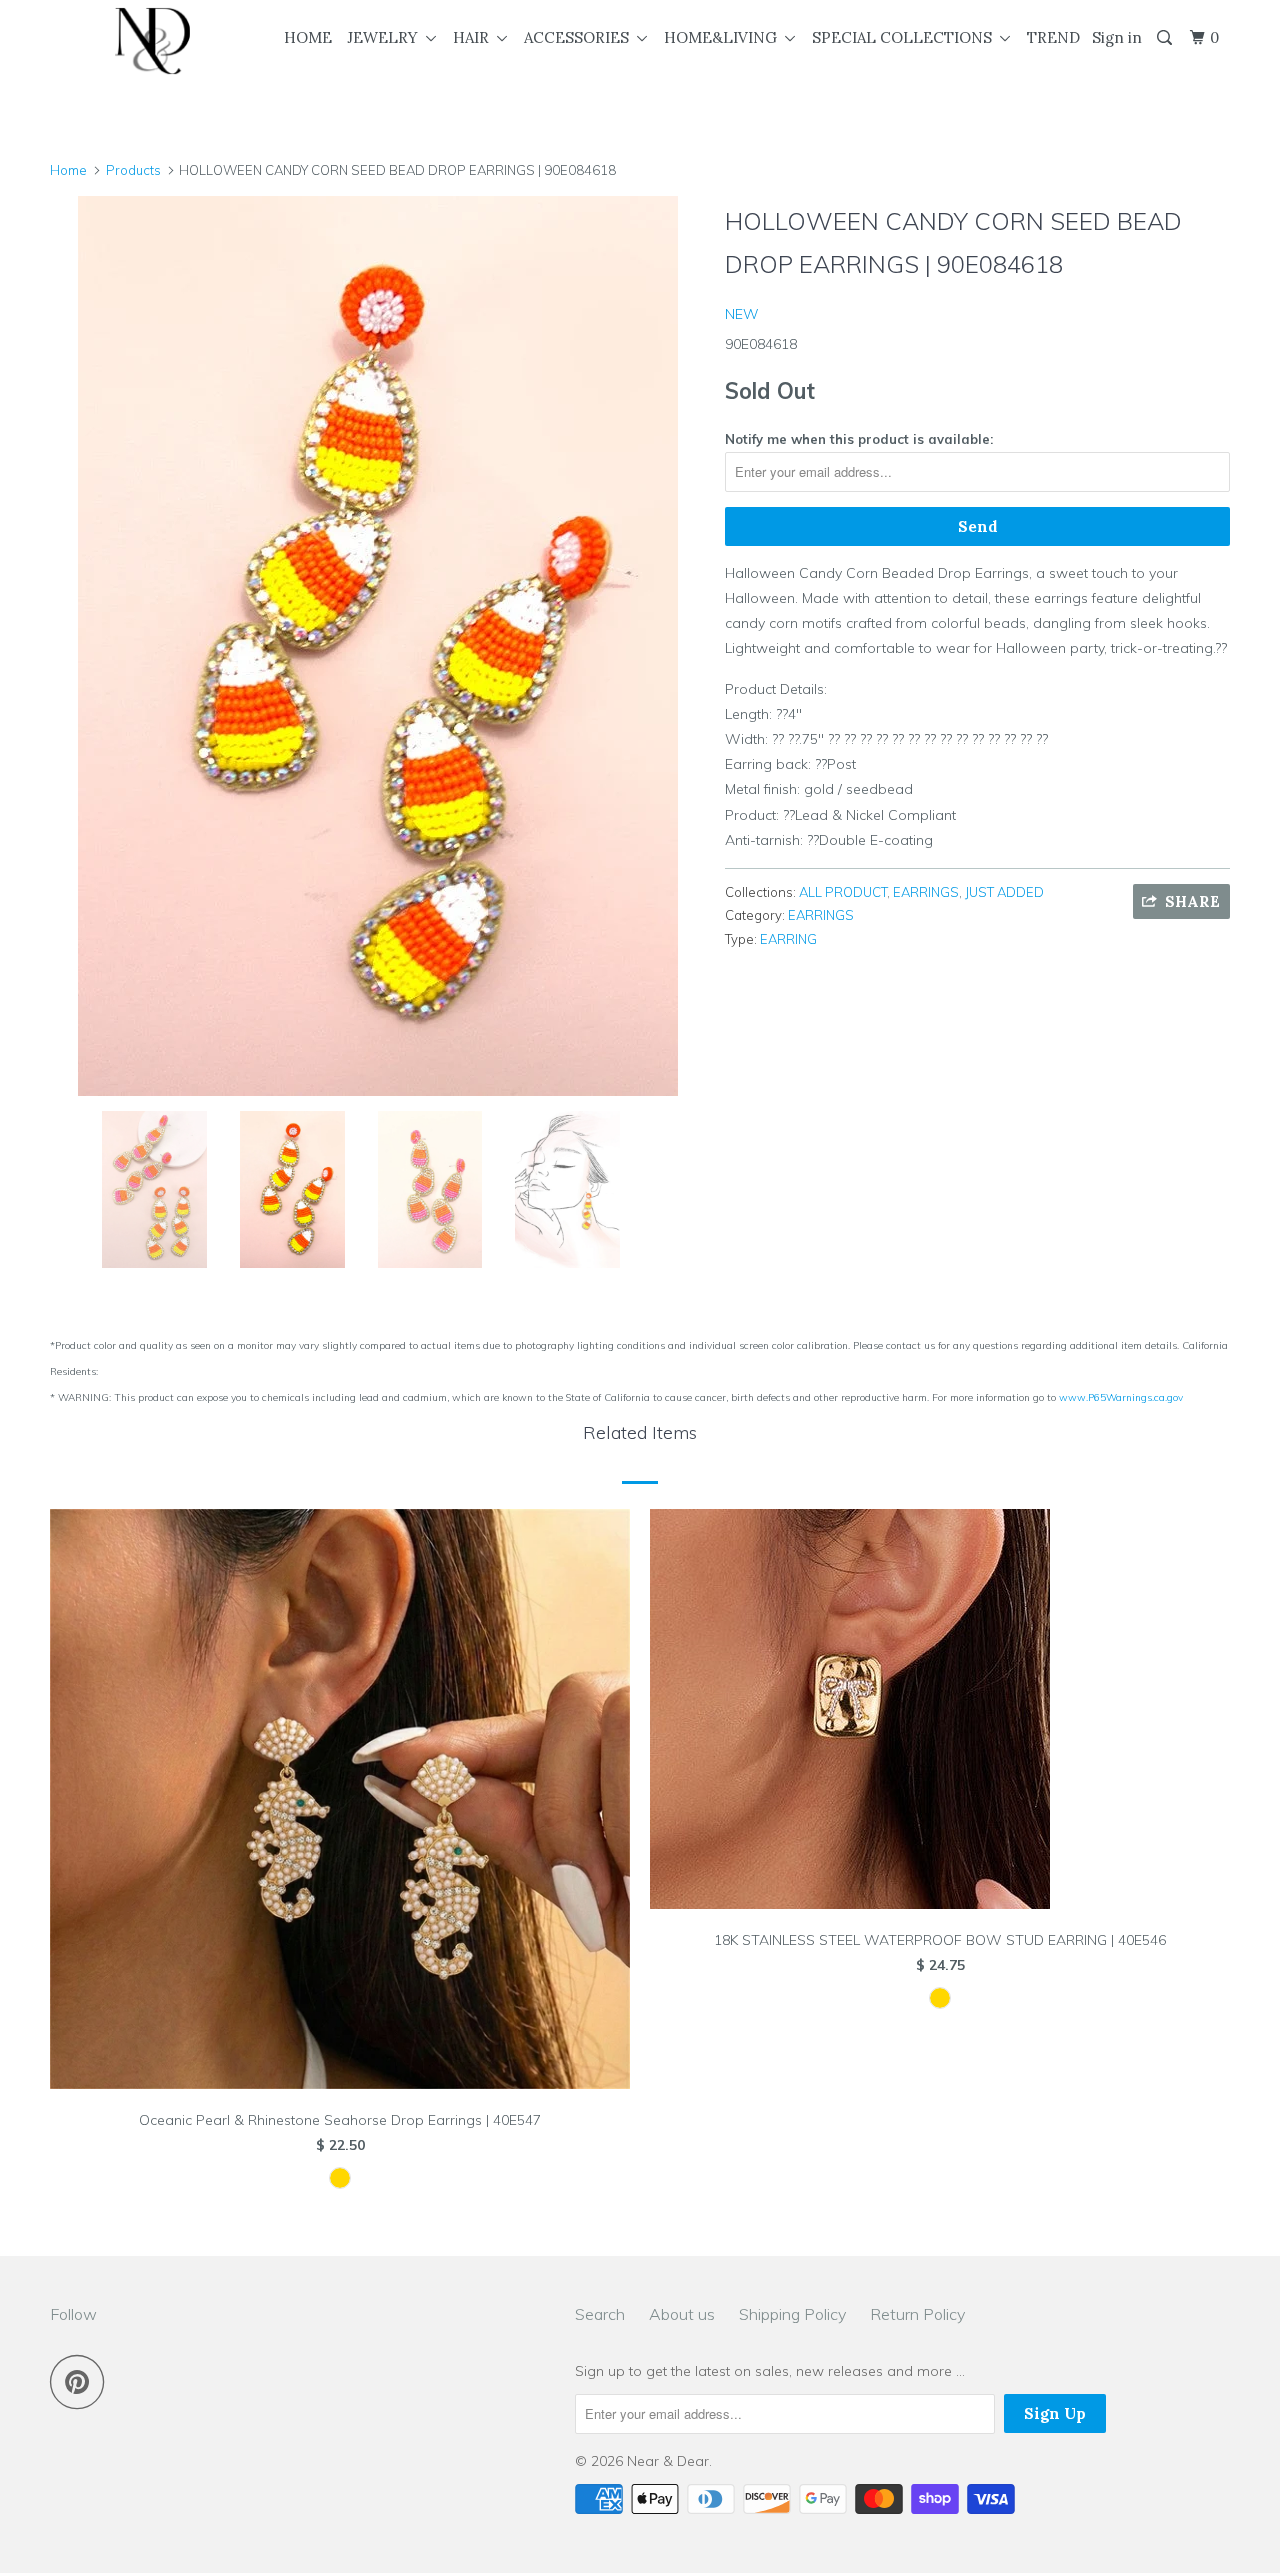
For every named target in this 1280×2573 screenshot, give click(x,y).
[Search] (1166, 38)
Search (600, 2314)
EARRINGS (926, 892)
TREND (1053, 37)
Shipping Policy (792, 2314)
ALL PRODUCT (843, 892)
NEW (742, 314)
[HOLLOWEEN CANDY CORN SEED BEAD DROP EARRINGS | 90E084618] (377, 646)
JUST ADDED (1004, 892)
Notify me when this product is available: (859, 439)
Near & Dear (668, 2461)
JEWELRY (386, 37)
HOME (308, 37)
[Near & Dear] (152, 41)
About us (682, 2314)
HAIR (475, 37)
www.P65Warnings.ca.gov (1121, 1397)
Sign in (1117, 37)
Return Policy (917, 2314)
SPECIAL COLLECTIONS (906, 37)
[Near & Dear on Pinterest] (82, 2381)
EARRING (788, 939)
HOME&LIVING (724, 37)
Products (133, 170)
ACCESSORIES (580, 37)
